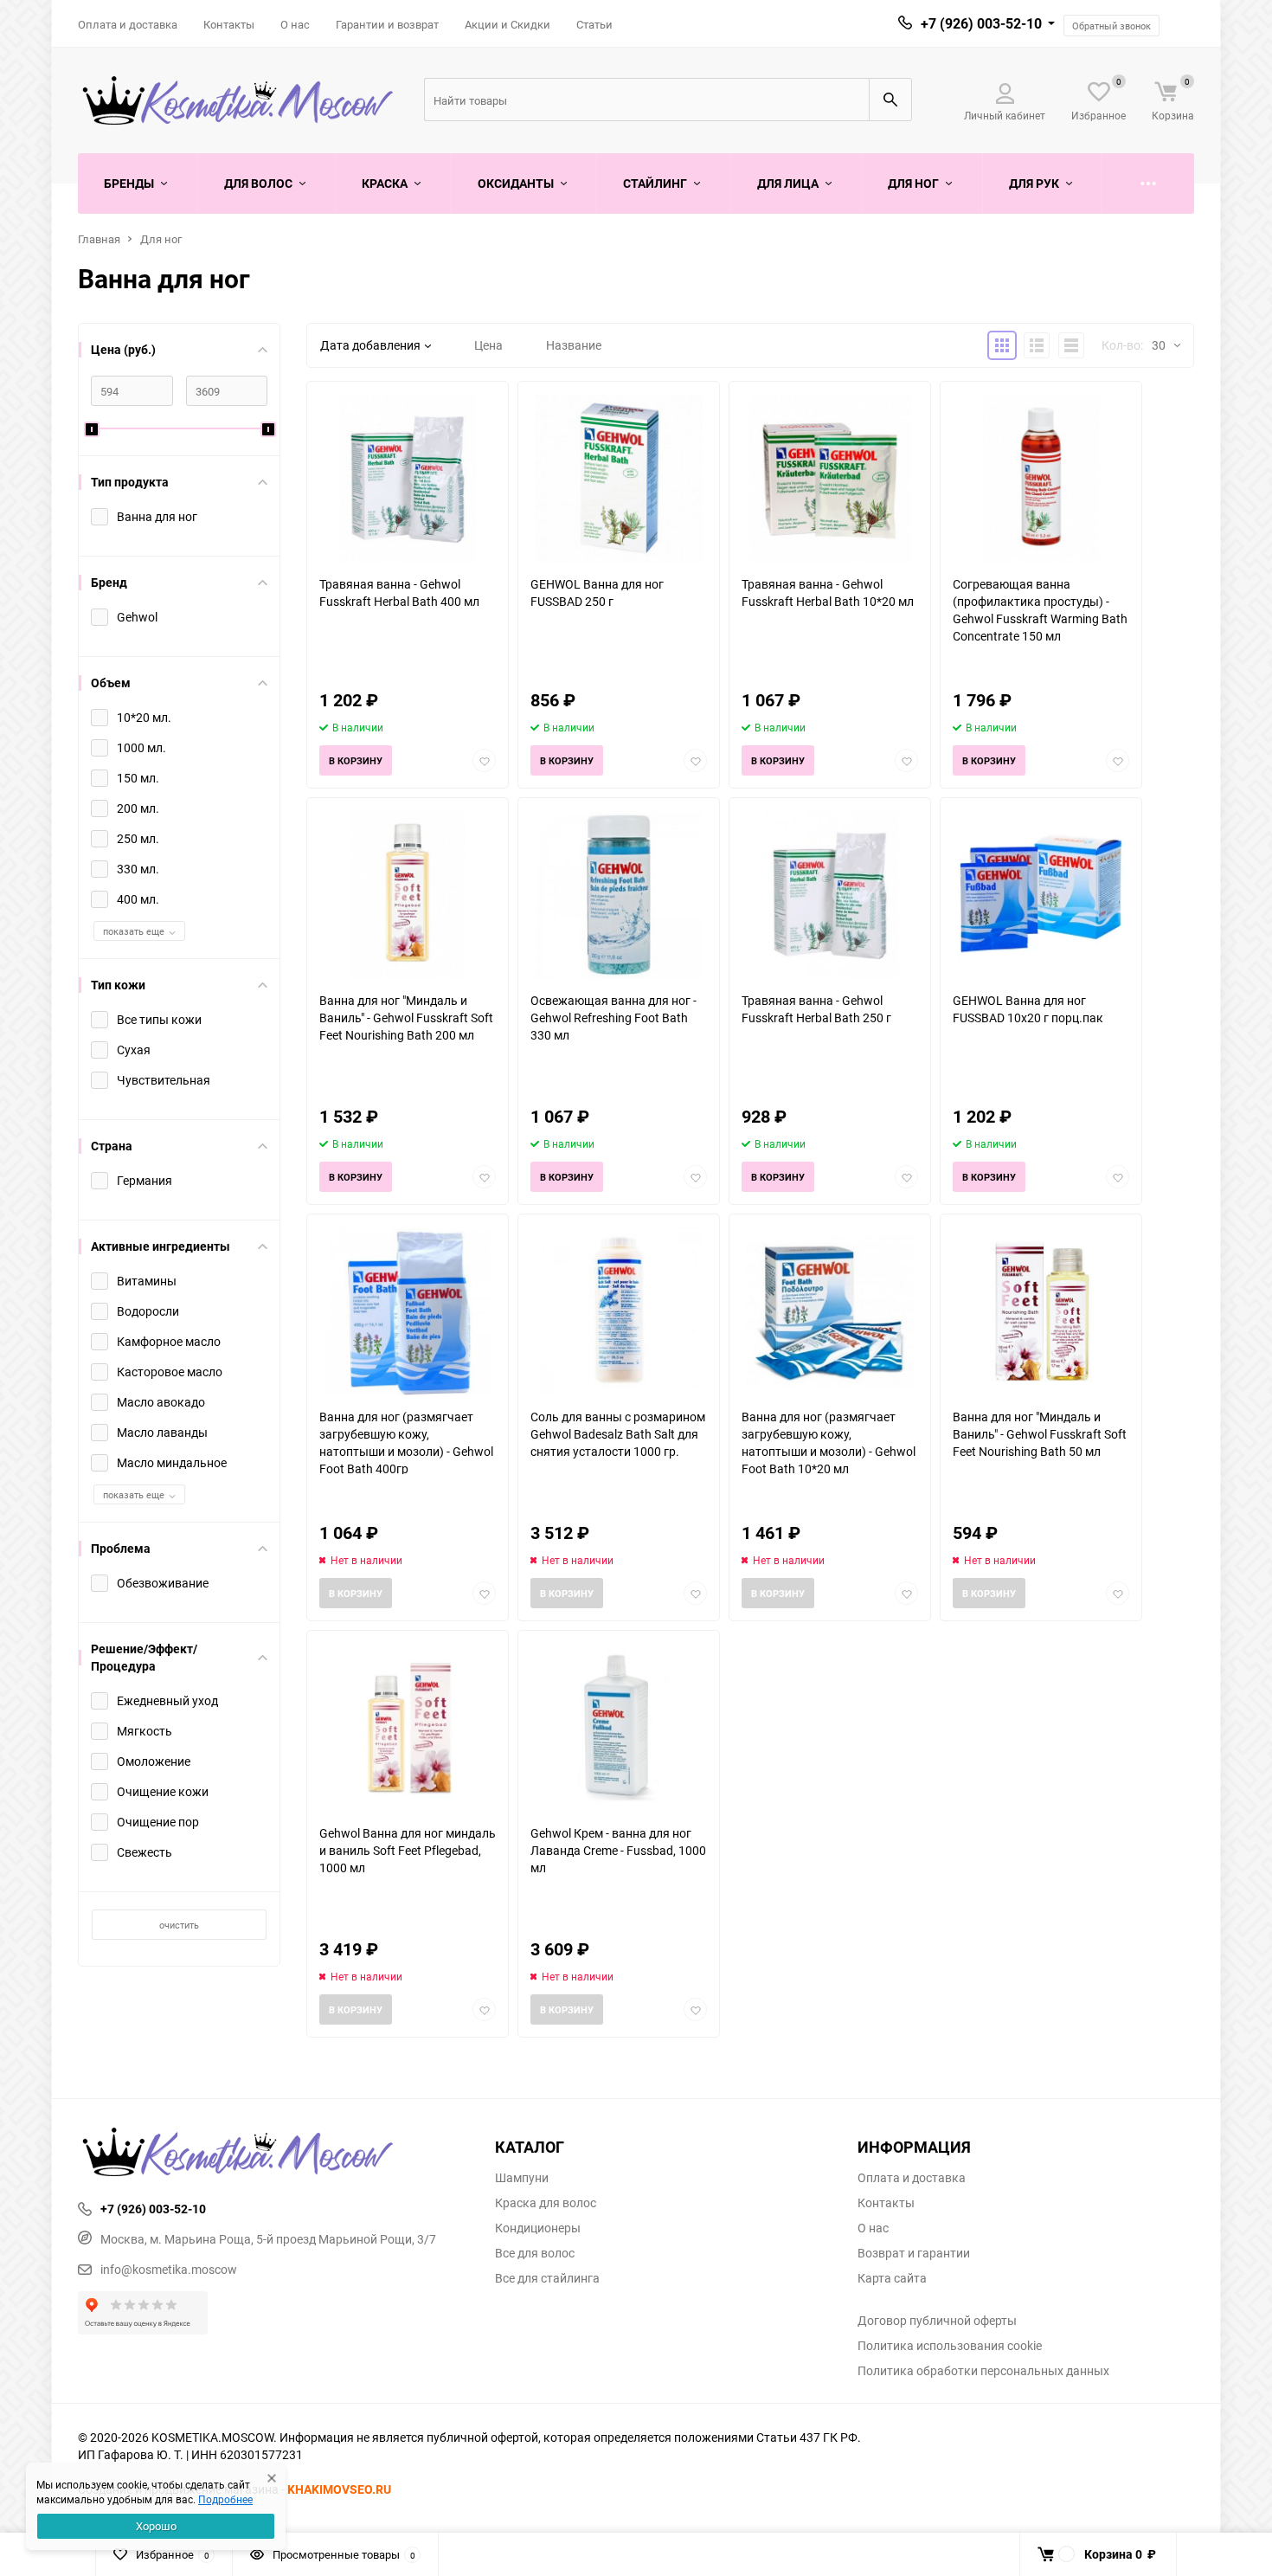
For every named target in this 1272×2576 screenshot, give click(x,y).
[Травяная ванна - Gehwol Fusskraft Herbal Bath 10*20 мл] (830, 478)
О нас (295, 24)
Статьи (594, 24)
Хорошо (156, 2526)
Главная (99, 239)
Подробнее (225, 2499)
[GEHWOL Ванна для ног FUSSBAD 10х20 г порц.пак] (1041, 895)
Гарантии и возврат (387, 24)
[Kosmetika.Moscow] (273, 2154)
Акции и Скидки (508, 24)
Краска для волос (546, 2203)
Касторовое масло (170, 1372)
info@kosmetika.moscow (169, 2269)
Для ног (161, 239)
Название (574, 345)
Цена (488, 345)
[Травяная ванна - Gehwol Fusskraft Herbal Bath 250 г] (830, 895)
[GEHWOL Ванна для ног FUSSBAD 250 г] (619, 478)
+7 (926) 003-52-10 (981, 23)
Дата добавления (370, 345)
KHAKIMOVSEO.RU (339, 2489)
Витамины (147, 1281)
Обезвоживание (163, 1583)
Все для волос (535, 2253)
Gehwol (137, 617)
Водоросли (148, 1311)
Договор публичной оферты (937, 2321)
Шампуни (522, 2178)
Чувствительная (164, 1080)
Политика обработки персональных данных (983, 2371)
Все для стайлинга (547, 2278)
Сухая (134, 1050)
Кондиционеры (538, 2228)
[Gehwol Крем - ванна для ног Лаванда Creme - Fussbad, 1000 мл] (619, 1727)
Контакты (229, 24)
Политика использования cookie (950, 2346)
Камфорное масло (169, 1341)
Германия (145, 1180)
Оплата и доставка (128, 24)
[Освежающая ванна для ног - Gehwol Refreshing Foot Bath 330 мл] (619, 895)
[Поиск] (890, 100)
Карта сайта (892, 2278)
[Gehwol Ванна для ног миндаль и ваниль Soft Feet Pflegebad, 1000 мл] (408, 1727)
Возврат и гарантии (914, 2253)
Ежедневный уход (167, 1700)
